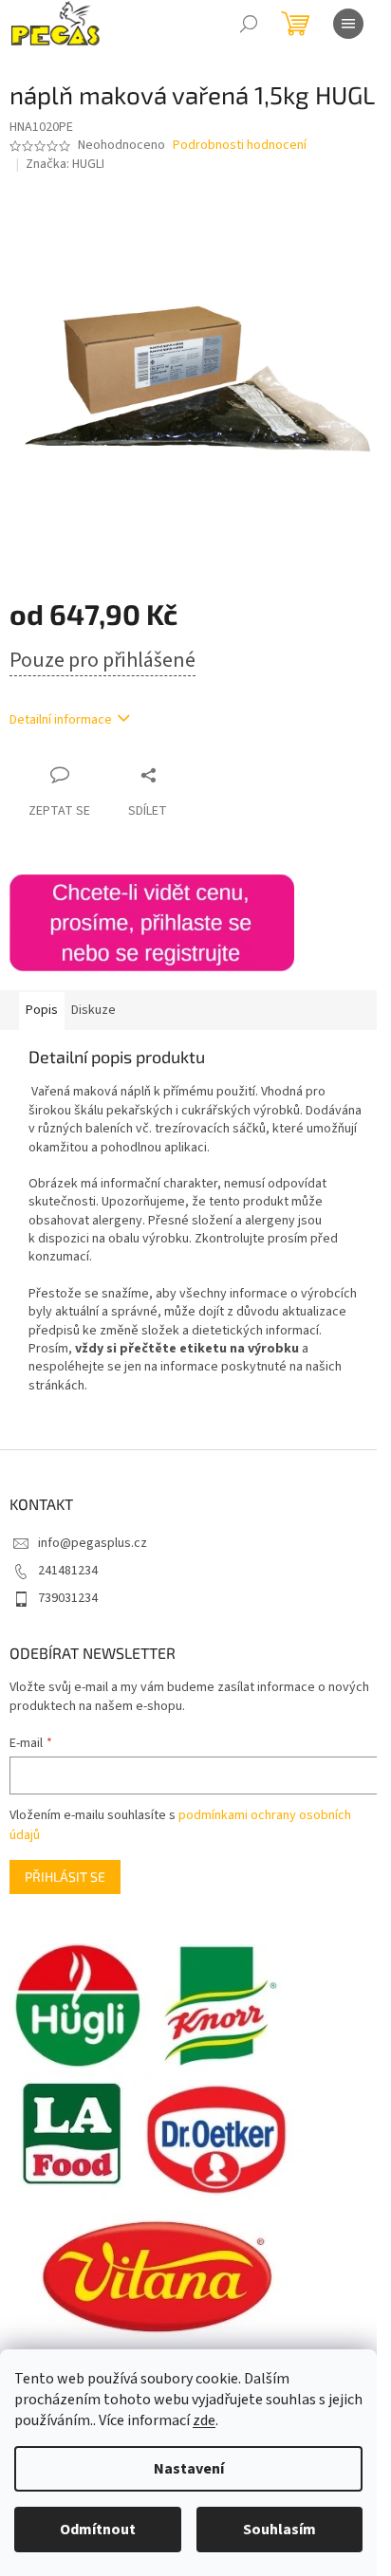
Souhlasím (279, 2530)
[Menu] (348, 24)
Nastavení (189, 2469)
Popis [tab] (42, 1010)
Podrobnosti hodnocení (240, 146)
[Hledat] (249, 24)
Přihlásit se (65, 1877)
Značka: (65, 164)
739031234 (68, 1598)
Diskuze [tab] (93, 1010)
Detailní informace (61, 720)
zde (204, 2420)
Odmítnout (98, 2530)
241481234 (68, 1571)
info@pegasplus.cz (93, 1543)
